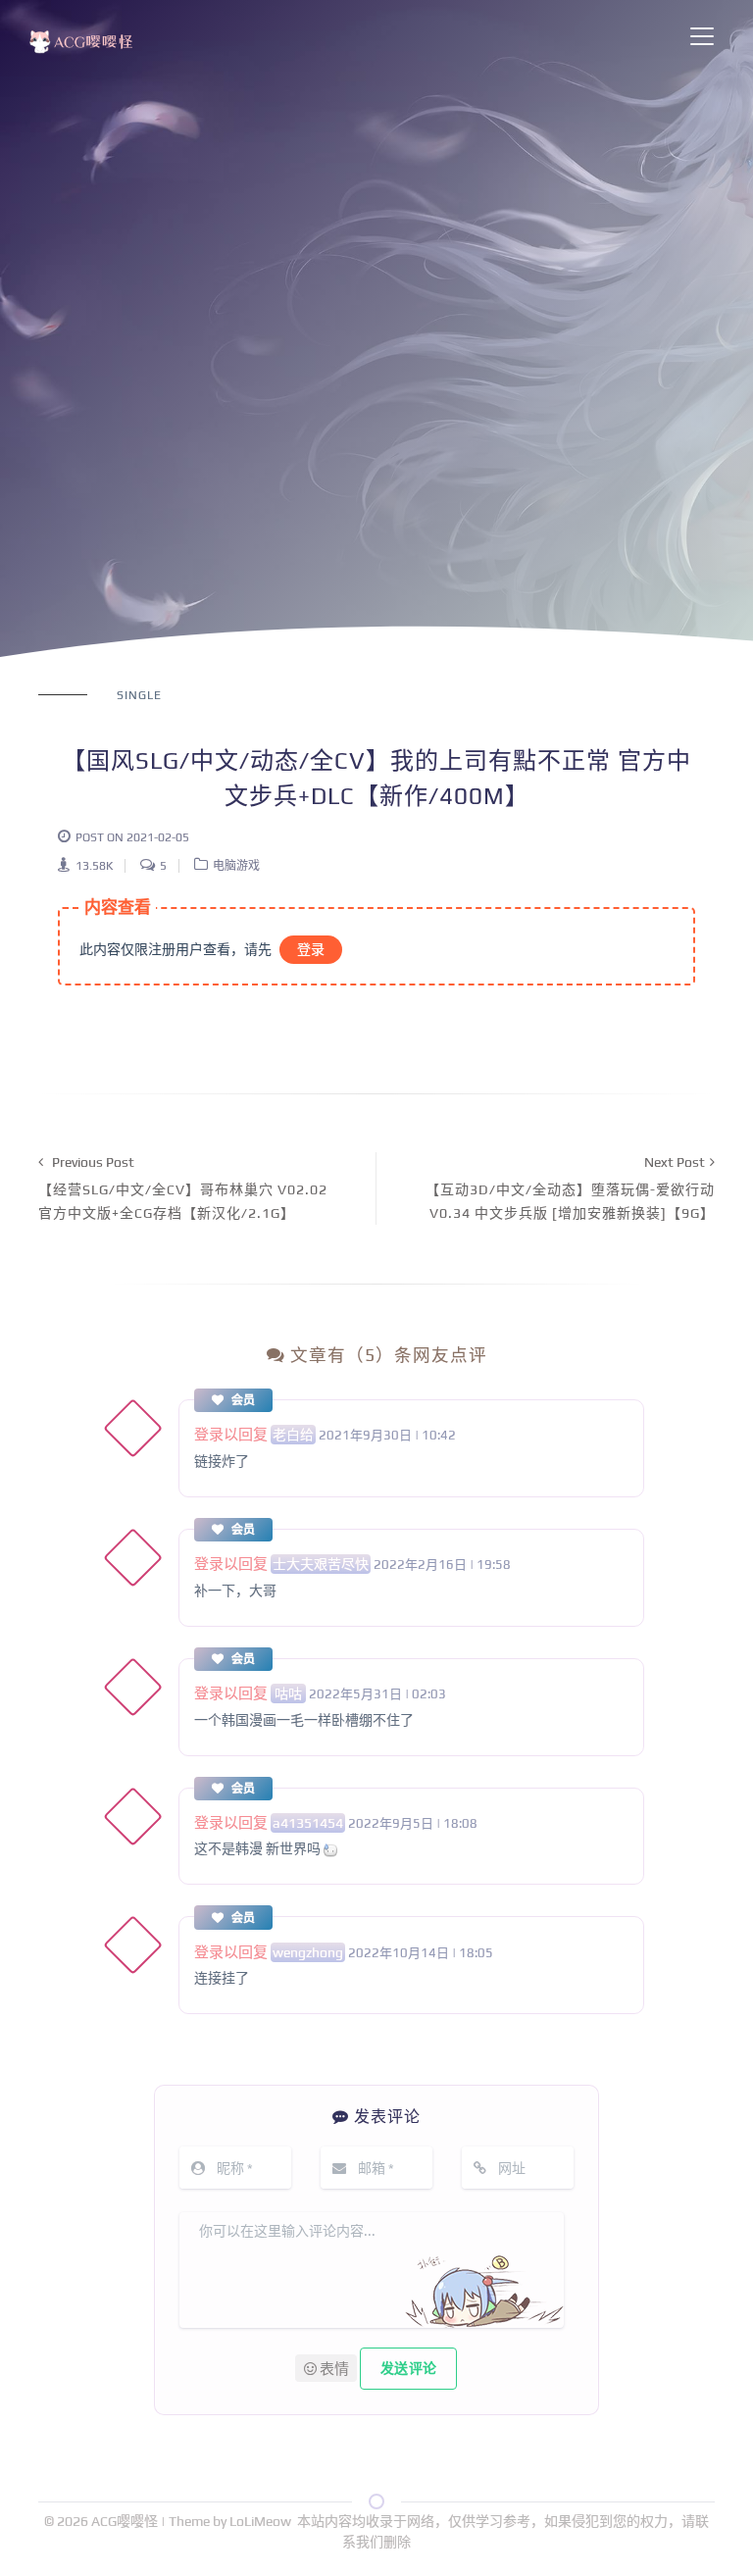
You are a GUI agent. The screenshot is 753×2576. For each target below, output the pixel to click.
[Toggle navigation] (702, 36)
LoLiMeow (260, 2521)
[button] (326, 2368)
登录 (311, 949)
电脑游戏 (236, 866)
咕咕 (288, 1693)
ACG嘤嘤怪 (126, 2521)
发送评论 (408, 2368)
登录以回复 (231, 1434)
